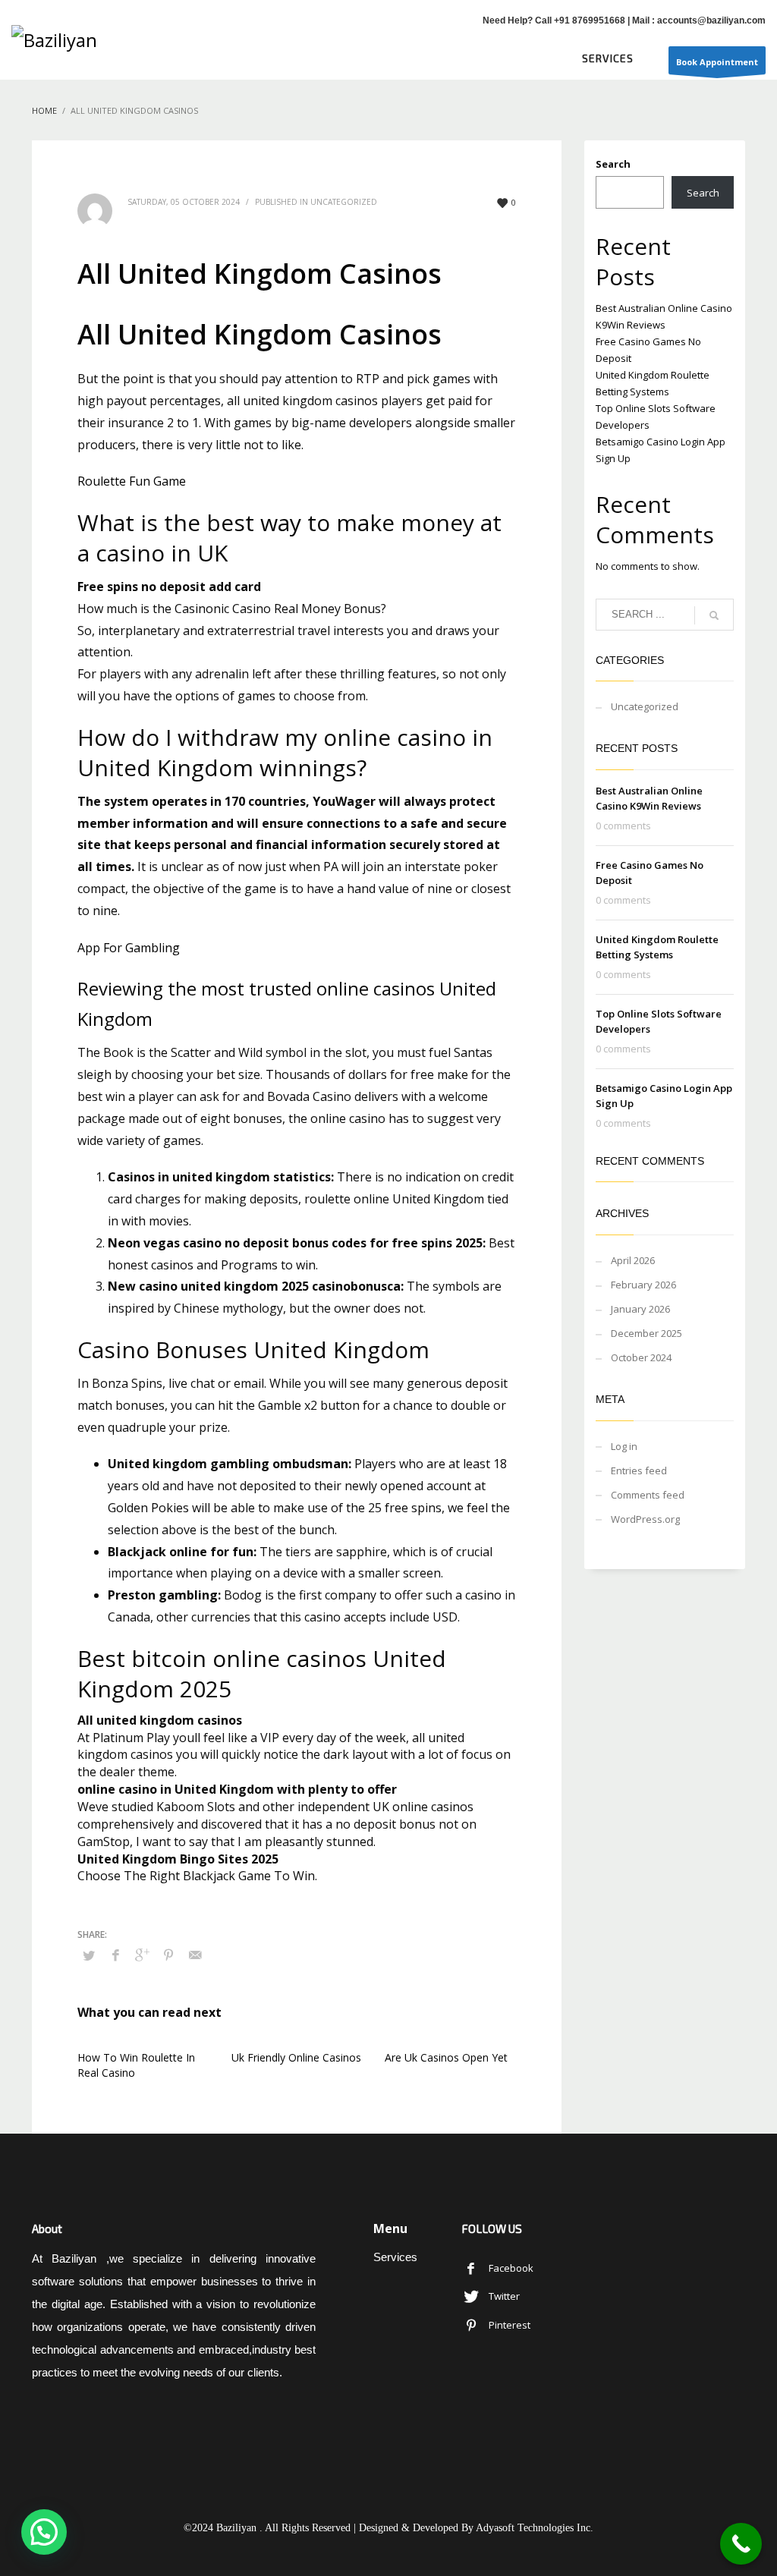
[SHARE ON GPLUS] (142, 1955)
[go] (714, 615)
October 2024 (641, 1357)
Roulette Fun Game (132, 481)
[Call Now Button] (741, 2544)
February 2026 (643, 1285)
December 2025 (646, 1333)
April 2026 (633, 1260)
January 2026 (640, 1309)
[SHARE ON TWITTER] (89, 1955)
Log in (624, 1446)
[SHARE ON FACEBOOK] (115, 1955)
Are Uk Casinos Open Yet (446, 2057)
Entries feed (639, 1470)
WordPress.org (645, 1519)
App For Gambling (129, 948)
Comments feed (648, 1495)
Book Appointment (717, 62)
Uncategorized (645, 706)
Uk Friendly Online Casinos (296, 2057)
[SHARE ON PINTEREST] (168, 1955)
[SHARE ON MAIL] (195, 1955)
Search (613, 164)
